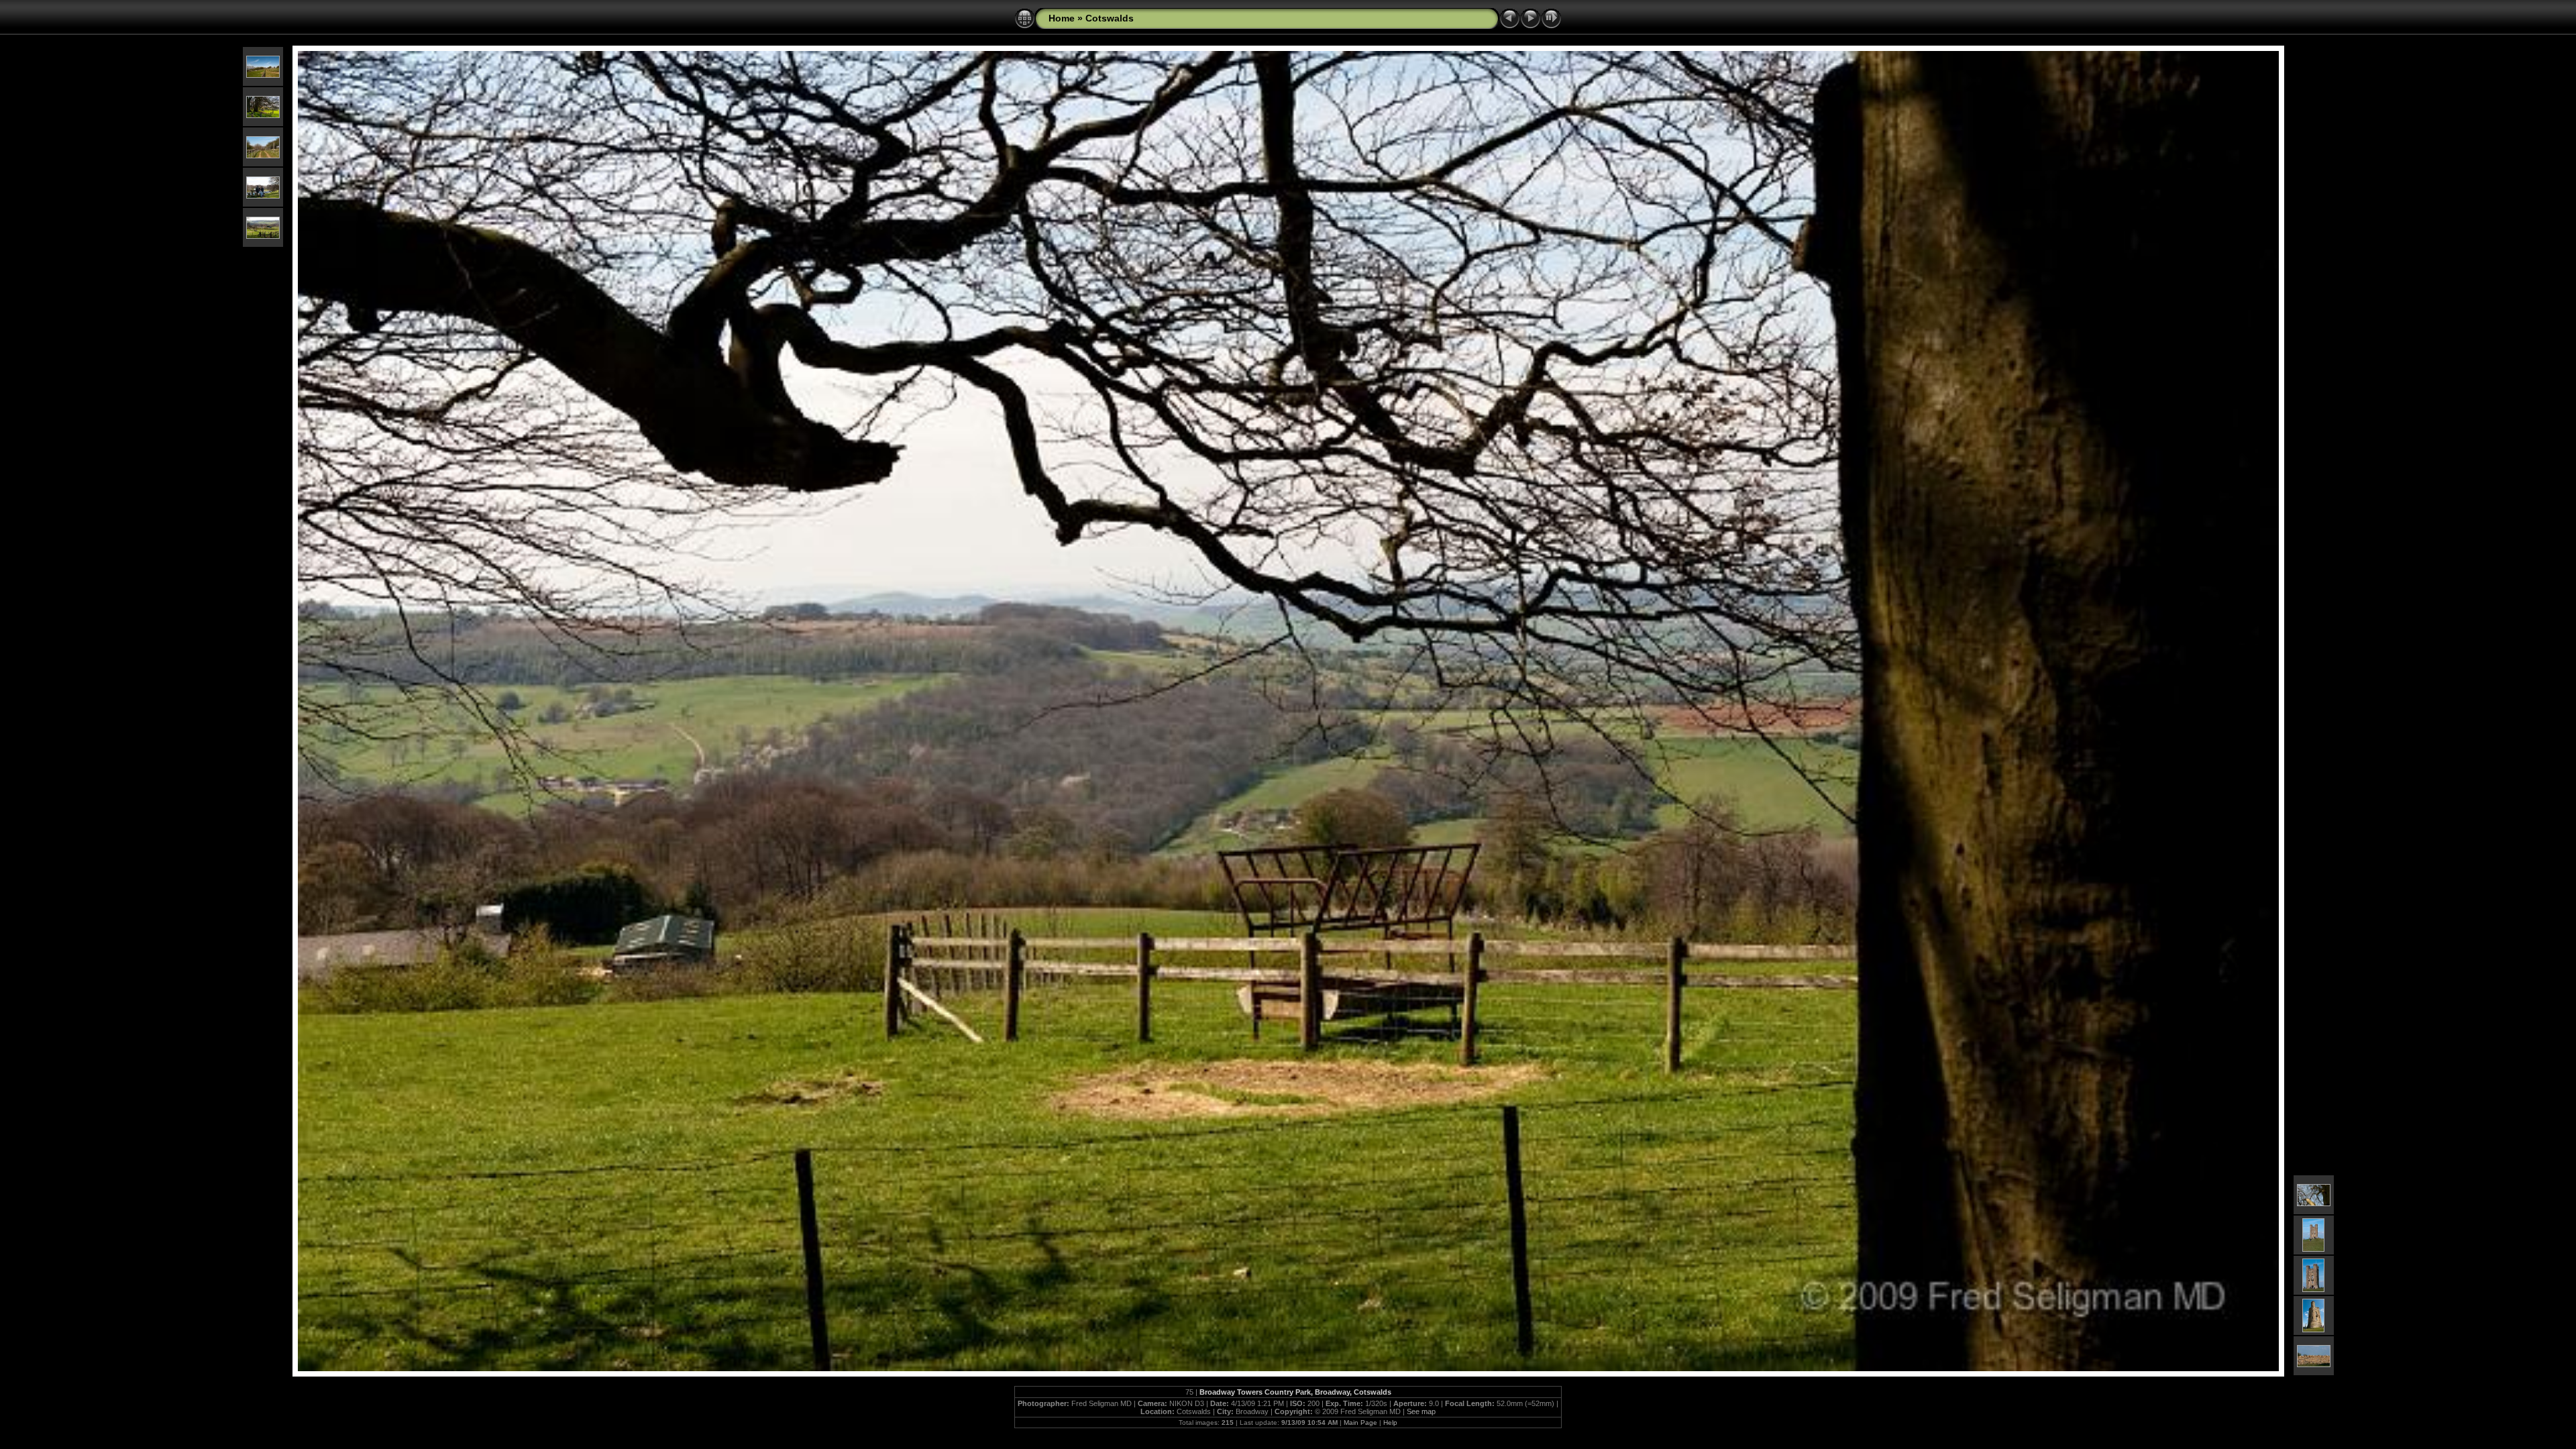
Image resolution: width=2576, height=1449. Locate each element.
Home (1062, 18)
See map (1421, 1411)
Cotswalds (1110, 18)
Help (1390, 1423)
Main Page (1360, 1423)
